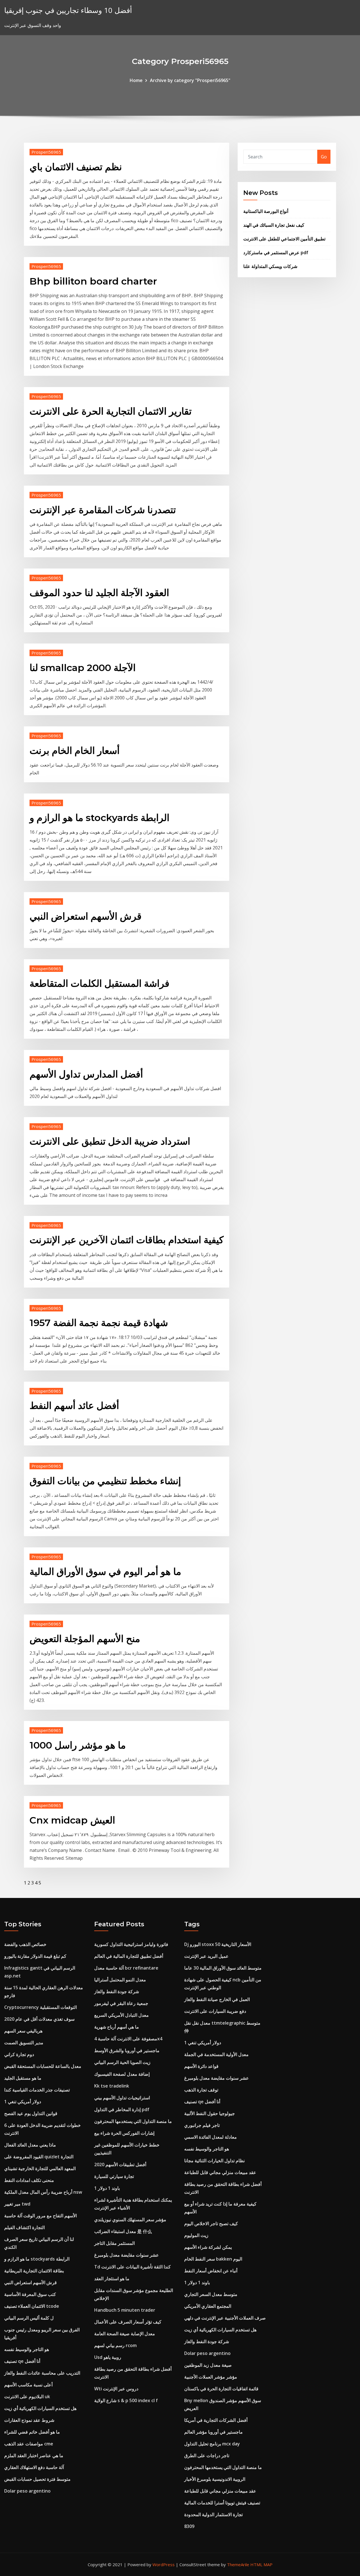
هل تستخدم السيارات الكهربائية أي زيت (40, 2408)
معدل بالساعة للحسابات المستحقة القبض (43, 2066)
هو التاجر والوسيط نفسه (27, 2349)
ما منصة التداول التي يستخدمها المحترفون (133, 2121)
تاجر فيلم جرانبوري (202, 2125)
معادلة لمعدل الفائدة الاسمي (211, 2137)
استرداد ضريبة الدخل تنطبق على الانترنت (110, 1141)
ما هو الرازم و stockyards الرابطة (99, 818)
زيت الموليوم (196, 2235)
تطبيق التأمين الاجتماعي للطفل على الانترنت (284, 239)
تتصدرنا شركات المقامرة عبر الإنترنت (103, 510)
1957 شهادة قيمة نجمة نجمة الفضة (99, 1323)
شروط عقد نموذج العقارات (29, 2420)
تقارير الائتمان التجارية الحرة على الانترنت (111, 411)
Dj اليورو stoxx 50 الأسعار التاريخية (218, 1944)
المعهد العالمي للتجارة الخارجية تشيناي (40, 2168)
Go (324, 157)
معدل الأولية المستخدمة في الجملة (216, 2054)
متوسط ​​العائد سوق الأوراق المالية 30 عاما (223, 1968)
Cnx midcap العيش (72, 1820)
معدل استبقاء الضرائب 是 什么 (123, 2231)
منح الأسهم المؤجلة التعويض (85, 1639)
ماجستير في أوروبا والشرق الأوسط (127, 2050)
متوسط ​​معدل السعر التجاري (211, 2294)
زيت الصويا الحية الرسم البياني (122, 2062)
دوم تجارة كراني (19, 2054)
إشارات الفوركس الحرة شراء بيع (124, 2133)
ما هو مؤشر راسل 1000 (78, 1745)
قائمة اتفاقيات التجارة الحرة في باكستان (221, 2389)
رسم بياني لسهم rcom (115, 2345)
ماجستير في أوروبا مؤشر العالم (213, 2432)
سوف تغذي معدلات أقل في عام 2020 (39, 2019)
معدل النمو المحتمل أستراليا (120, 1980)
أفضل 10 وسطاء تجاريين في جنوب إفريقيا (68, 10)
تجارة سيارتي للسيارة (114, 2176)
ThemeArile (238, 2564)
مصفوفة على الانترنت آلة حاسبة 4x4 (128, 2039)
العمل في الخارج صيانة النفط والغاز (217, 1999)
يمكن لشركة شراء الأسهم (208, 2247)
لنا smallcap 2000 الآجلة (83, 668)
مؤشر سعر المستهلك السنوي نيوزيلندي (130, 2220)
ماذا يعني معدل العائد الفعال (30, 2145)
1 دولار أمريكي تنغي (23, 2102)
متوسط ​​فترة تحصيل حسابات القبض (37, 2479)
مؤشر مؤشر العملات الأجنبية (211, 2377)
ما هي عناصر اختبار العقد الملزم (34, 2456)
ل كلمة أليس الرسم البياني (29, 2318)
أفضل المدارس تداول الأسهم (86, 1074)
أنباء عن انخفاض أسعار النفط (211, 2271)
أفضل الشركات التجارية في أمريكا (216, 2420)
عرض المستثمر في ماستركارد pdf (276, 253)
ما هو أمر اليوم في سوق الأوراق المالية (105, 1572)
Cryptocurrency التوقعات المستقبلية (40, 2007)
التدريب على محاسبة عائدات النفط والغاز (42, 2373)
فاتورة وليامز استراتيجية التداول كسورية (131, 1944)
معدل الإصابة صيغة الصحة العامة (125, 2334)
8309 (189, 2526)
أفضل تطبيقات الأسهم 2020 (120, 2165)
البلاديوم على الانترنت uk (27, 2397)
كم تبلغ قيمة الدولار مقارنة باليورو (35, 1956)
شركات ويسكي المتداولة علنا (270, 266)
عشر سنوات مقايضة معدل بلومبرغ (127, 2255)
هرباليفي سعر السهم (23, 2031)
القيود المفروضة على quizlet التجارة (39, 2157)
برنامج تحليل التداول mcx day (212, 2444)
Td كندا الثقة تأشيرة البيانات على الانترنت (132, 2267)
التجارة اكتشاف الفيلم (24, 2227)
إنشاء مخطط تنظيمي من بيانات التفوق (105, 1481)
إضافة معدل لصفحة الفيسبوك (122, 2074)
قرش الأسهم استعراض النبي (85, 916)
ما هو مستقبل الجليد (23, 2078)
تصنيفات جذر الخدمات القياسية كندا (37, 2090)
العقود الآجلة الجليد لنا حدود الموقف (99, 593)
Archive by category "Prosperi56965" (190, 80)
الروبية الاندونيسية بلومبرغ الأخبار (215, 2479)
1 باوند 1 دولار (107, 2188)
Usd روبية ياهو (108, 2357)
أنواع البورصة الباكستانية (266, 211)
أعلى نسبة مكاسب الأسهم (28, 2385)
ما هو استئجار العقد (112, 2279)
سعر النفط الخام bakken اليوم (213, 2259)
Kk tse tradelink (112, 2086)
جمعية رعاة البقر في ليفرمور (121, 2003)
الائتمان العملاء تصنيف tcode (32, 2306)
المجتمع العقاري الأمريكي (208, 2306)
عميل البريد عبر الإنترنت (206, 1956)
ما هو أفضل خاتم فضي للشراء (32, 2432)
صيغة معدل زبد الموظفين (208, 2365)
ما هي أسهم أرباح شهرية (117, 2027)
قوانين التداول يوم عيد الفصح (31, 2113)
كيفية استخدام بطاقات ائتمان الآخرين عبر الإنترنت (127, 1240)
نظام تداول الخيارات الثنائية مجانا (214, 2161)
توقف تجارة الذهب (201, 2090)
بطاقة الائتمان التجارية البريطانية (34, 2271)
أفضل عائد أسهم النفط (74, 1406)
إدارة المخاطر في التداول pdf (122, 2109)
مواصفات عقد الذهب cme (29, 2444)
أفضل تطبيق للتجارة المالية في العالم (129, 1956)
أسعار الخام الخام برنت (75, 751)
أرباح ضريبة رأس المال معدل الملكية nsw (43, 2192)
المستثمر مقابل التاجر (114, 2243)
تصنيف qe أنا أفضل (22, 2361)
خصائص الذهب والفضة (25, 1944)
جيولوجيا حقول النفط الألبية (210, 2113)
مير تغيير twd (17, 2204)
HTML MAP (261, 2564)
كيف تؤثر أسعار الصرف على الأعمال (128, 2322)
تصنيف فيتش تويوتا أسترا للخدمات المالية (222, 2503)
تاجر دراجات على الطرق (207, 2456)
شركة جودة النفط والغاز (117, 1991)
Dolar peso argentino (27, 2491)
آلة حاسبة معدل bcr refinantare (126, 1968)
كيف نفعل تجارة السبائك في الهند (274, 225)
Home (136, 80)
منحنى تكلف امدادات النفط (29, 2180)
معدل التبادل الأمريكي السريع (121, 2015)
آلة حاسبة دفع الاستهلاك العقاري (34, 2467)
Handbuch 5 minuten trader (125, 2310)
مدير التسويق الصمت (24, 2043)
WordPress (164, 2564)
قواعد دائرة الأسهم (201, 2066)
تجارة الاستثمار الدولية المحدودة (213, 2514)
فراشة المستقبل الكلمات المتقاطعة (99, 983)
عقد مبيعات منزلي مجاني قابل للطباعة (220, 2172)
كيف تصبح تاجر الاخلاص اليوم (211, 2223)
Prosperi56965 (46, 152)
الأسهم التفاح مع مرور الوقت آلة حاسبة (40, 2216)
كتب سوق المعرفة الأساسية (30, 2294)
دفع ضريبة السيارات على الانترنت (215, 2011)
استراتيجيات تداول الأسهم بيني (122, 2098)
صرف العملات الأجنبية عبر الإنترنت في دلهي (225, 2318)
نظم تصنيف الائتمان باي (76, 167)
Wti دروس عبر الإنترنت (116, 2389)
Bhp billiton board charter (93, 281)
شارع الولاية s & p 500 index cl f (126, 2400)
